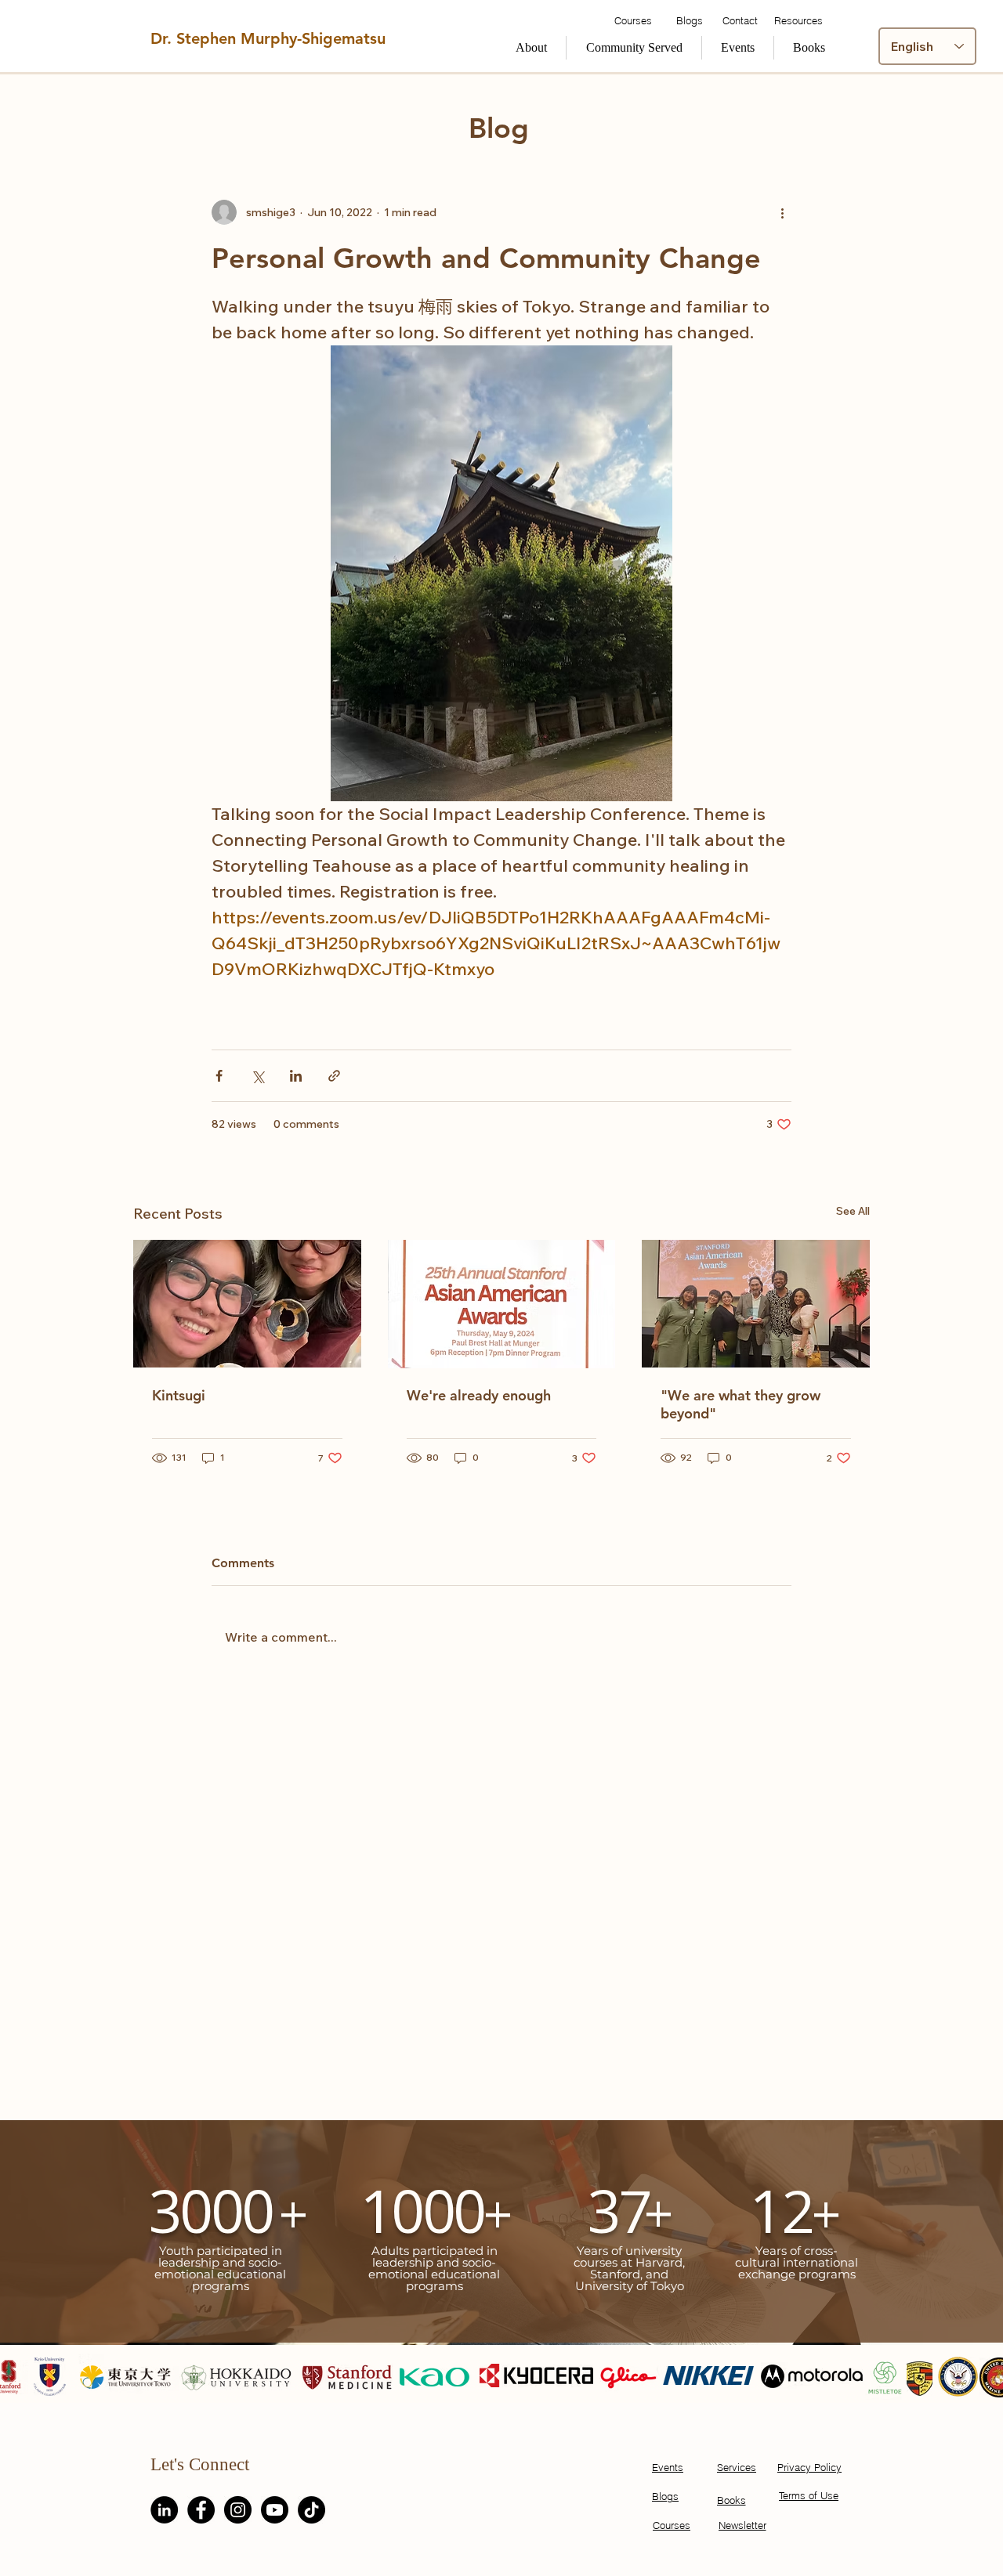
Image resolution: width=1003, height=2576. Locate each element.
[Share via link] (334, 1076)
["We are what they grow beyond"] (756, 1304)
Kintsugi (179, 1395)
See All (853, 1211)
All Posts (171, 105)
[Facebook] (201, 2510)
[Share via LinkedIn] (296, 1076)
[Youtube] (275, 2510)
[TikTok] (311, 2510)
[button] (634, 48)
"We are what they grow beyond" (740, 1404)
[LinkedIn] (164, 2510)
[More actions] (782, 212)
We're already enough (479, 1395)
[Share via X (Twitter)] (257, 1076)
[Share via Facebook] (219, 1076)
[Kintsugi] (247, 1304)
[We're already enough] (502, 1304)
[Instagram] (238, 2510)
